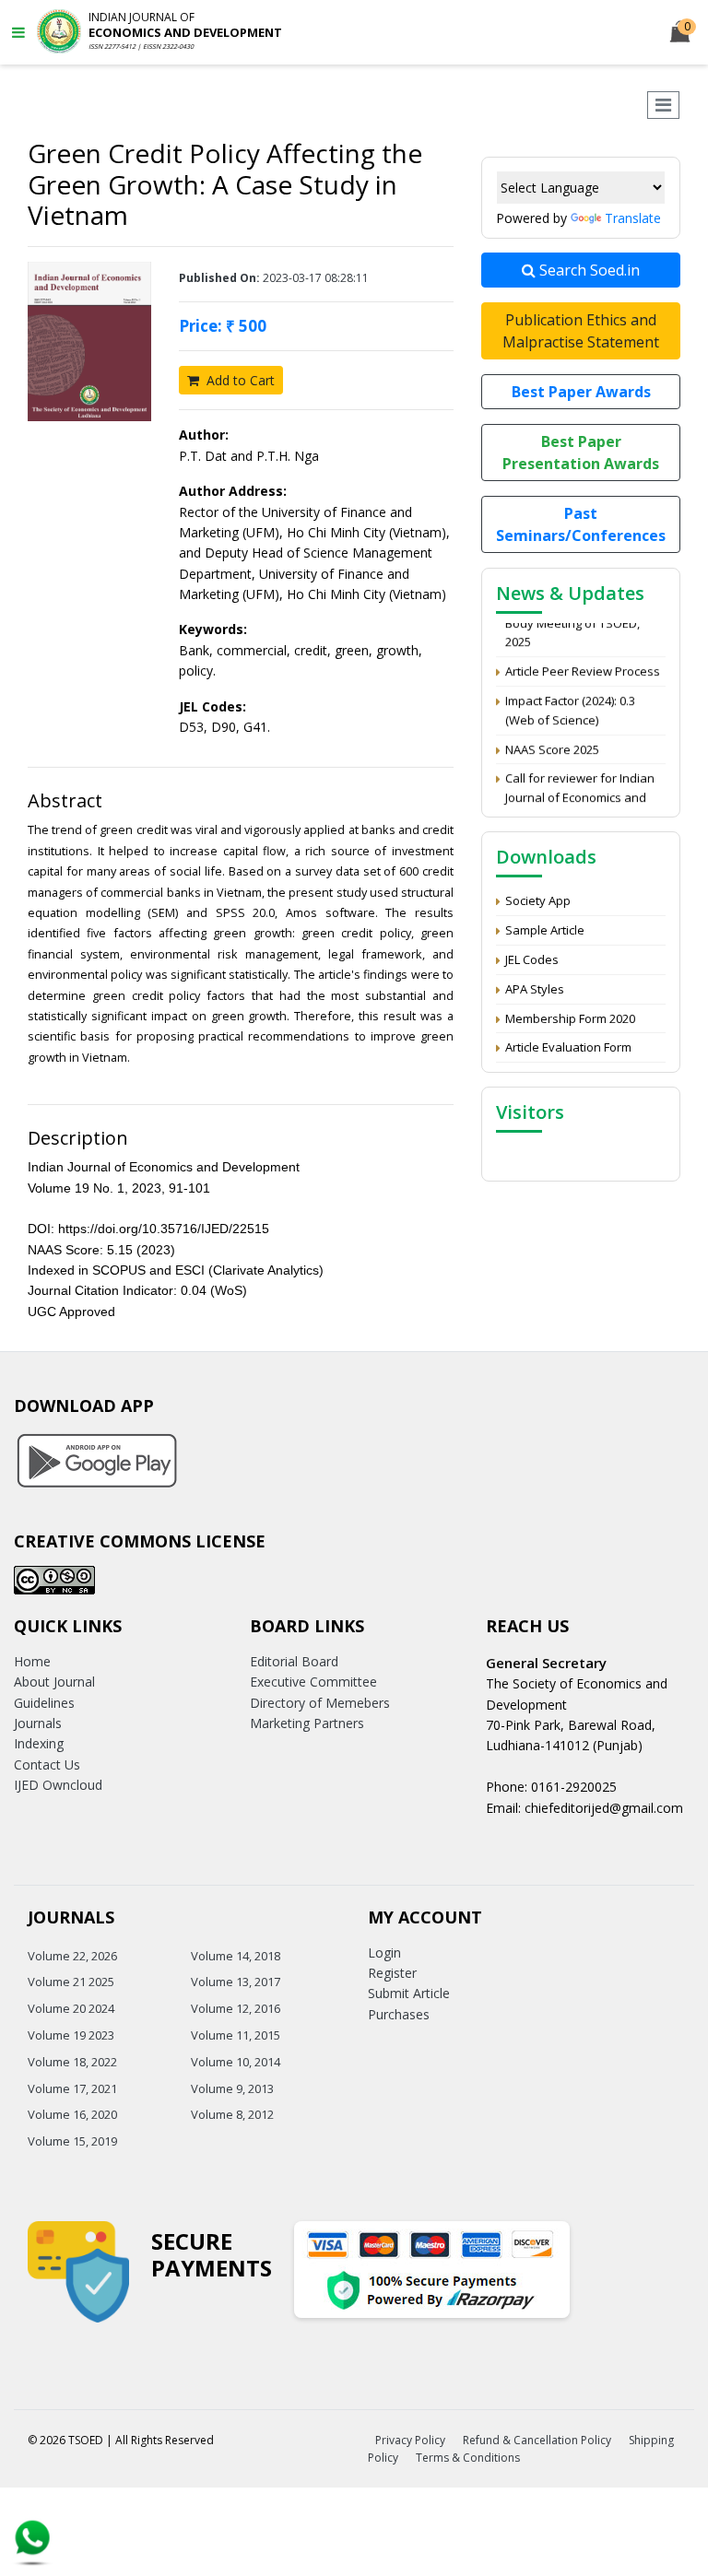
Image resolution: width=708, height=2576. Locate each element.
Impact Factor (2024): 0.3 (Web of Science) (570, 702)
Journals (38, 1723)
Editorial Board (294, 1661)
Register (392, 1973)
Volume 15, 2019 (72, 2141)
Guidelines (44, 1703)
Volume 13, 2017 (236, 1982)
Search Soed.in (588, 270)
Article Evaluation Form (568, 1047)
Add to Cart (239, 380)
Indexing (39, 1743)
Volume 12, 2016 (236, 2008)
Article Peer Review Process (583, 663)
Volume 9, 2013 (232, 2088)
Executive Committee (313, 1682)
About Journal (54, 1682)
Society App (538, 900)
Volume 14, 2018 (236, 1956)
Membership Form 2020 (570, 1018)
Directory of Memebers (320, 1703)
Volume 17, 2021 (72, 2088)
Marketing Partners (307, 1723)
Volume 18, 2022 (72, 2062)
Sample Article (545, 930)
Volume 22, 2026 (72, 1956)
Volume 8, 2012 (232, 2114)
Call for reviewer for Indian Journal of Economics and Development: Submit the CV (584, 789)
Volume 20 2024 (71, 2008)
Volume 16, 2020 (72, 2114)
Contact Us (47, 1764)
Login (384, 1953)
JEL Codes (532, 959)
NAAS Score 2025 (552, 740)
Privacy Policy (410, 2440)
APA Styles (535, 989)
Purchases (399, 2014)
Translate (633, 218)
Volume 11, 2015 (236, 2035)
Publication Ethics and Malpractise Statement (581, 331)
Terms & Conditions (468, 2458)
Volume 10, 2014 (236, 2062)
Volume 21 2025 (71, 1982)
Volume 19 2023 (71, 2035)
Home (32, 1661)
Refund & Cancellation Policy (537, 2440)
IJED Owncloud (58, 1785)
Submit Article (409, 1993)
